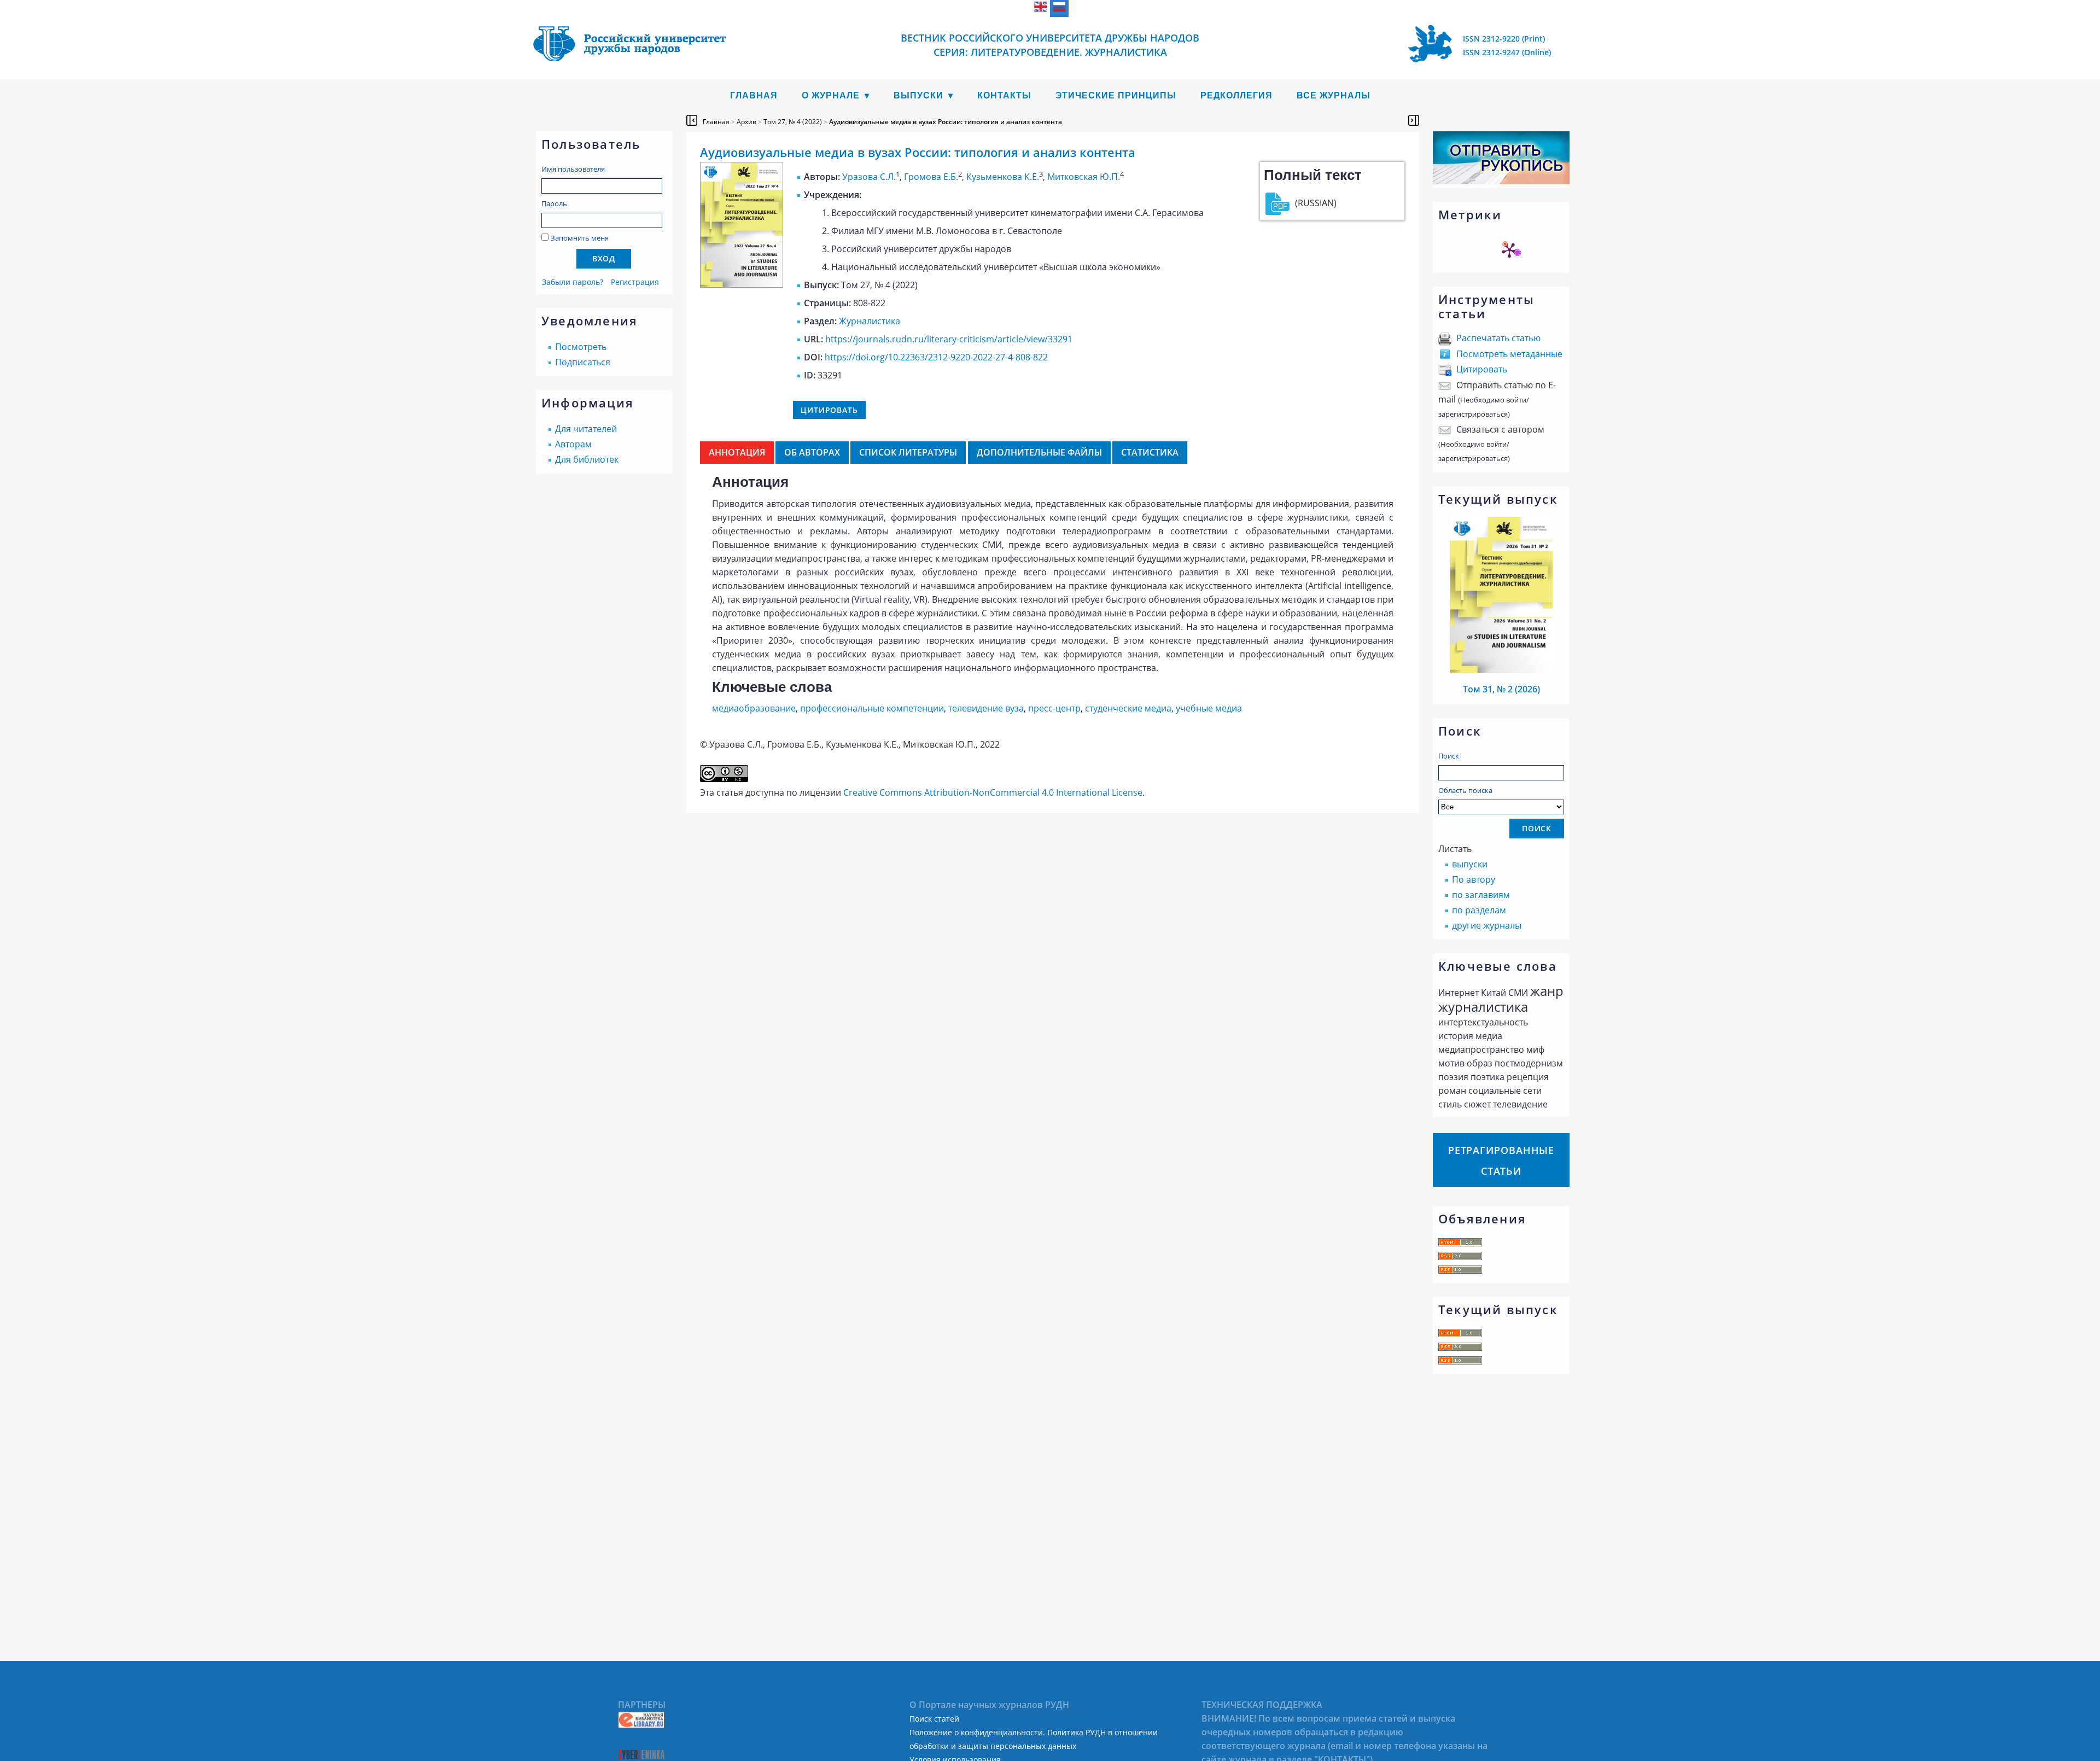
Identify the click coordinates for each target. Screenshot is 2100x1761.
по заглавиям (1481, 895)
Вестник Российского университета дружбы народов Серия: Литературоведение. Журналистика (1050, 45)
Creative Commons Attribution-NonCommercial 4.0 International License (993, 792)
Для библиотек (587, 459)
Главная (754, 95)
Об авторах (812, 452)
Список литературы (908, 452)
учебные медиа (1209, 708)
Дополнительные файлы (1039, 452)
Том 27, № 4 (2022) (793, 122)
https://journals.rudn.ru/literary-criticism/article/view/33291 (949, 339)
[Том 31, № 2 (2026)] (1501, 670)
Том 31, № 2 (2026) (1501, 689)
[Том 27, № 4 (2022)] (742, 284)
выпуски (1470, 864)
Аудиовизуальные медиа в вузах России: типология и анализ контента (946, 122)
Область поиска (1465, 790)
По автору (1474, 879)
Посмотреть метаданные (1509, 354)
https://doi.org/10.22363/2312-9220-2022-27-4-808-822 (936, 357)
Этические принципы (1116, 95)
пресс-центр (1054, 708)
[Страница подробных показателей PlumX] (1509, 250)
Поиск (1449, 756)
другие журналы (1487, 925)
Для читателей (586, 429)
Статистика (1150, 452)
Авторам (573, 444)
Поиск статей (934, 1719)
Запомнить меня (580, 238)
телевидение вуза (986, 708)
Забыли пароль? (573, 282)
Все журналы (1334, 95)
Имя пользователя (573, 169)
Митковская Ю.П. (1084, 177)
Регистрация (635, 282)
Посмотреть (581, 347)
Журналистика (870, 321)
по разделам (1479, 910)
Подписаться (583, 362)
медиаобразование (754, 708)
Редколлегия (1236, 95)
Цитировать (1482, 369)
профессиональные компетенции (872, 708)
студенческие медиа (1128, 708)
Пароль (554, 203)
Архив (746, 122)
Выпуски (918, 95)
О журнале (831, 95)
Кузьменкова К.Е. (1003, 177)
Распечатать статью (1498, 338)
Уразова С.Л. (869, 177)
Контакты (1004, 95)
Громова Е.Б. (931, 177)
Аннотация (737, 452)
